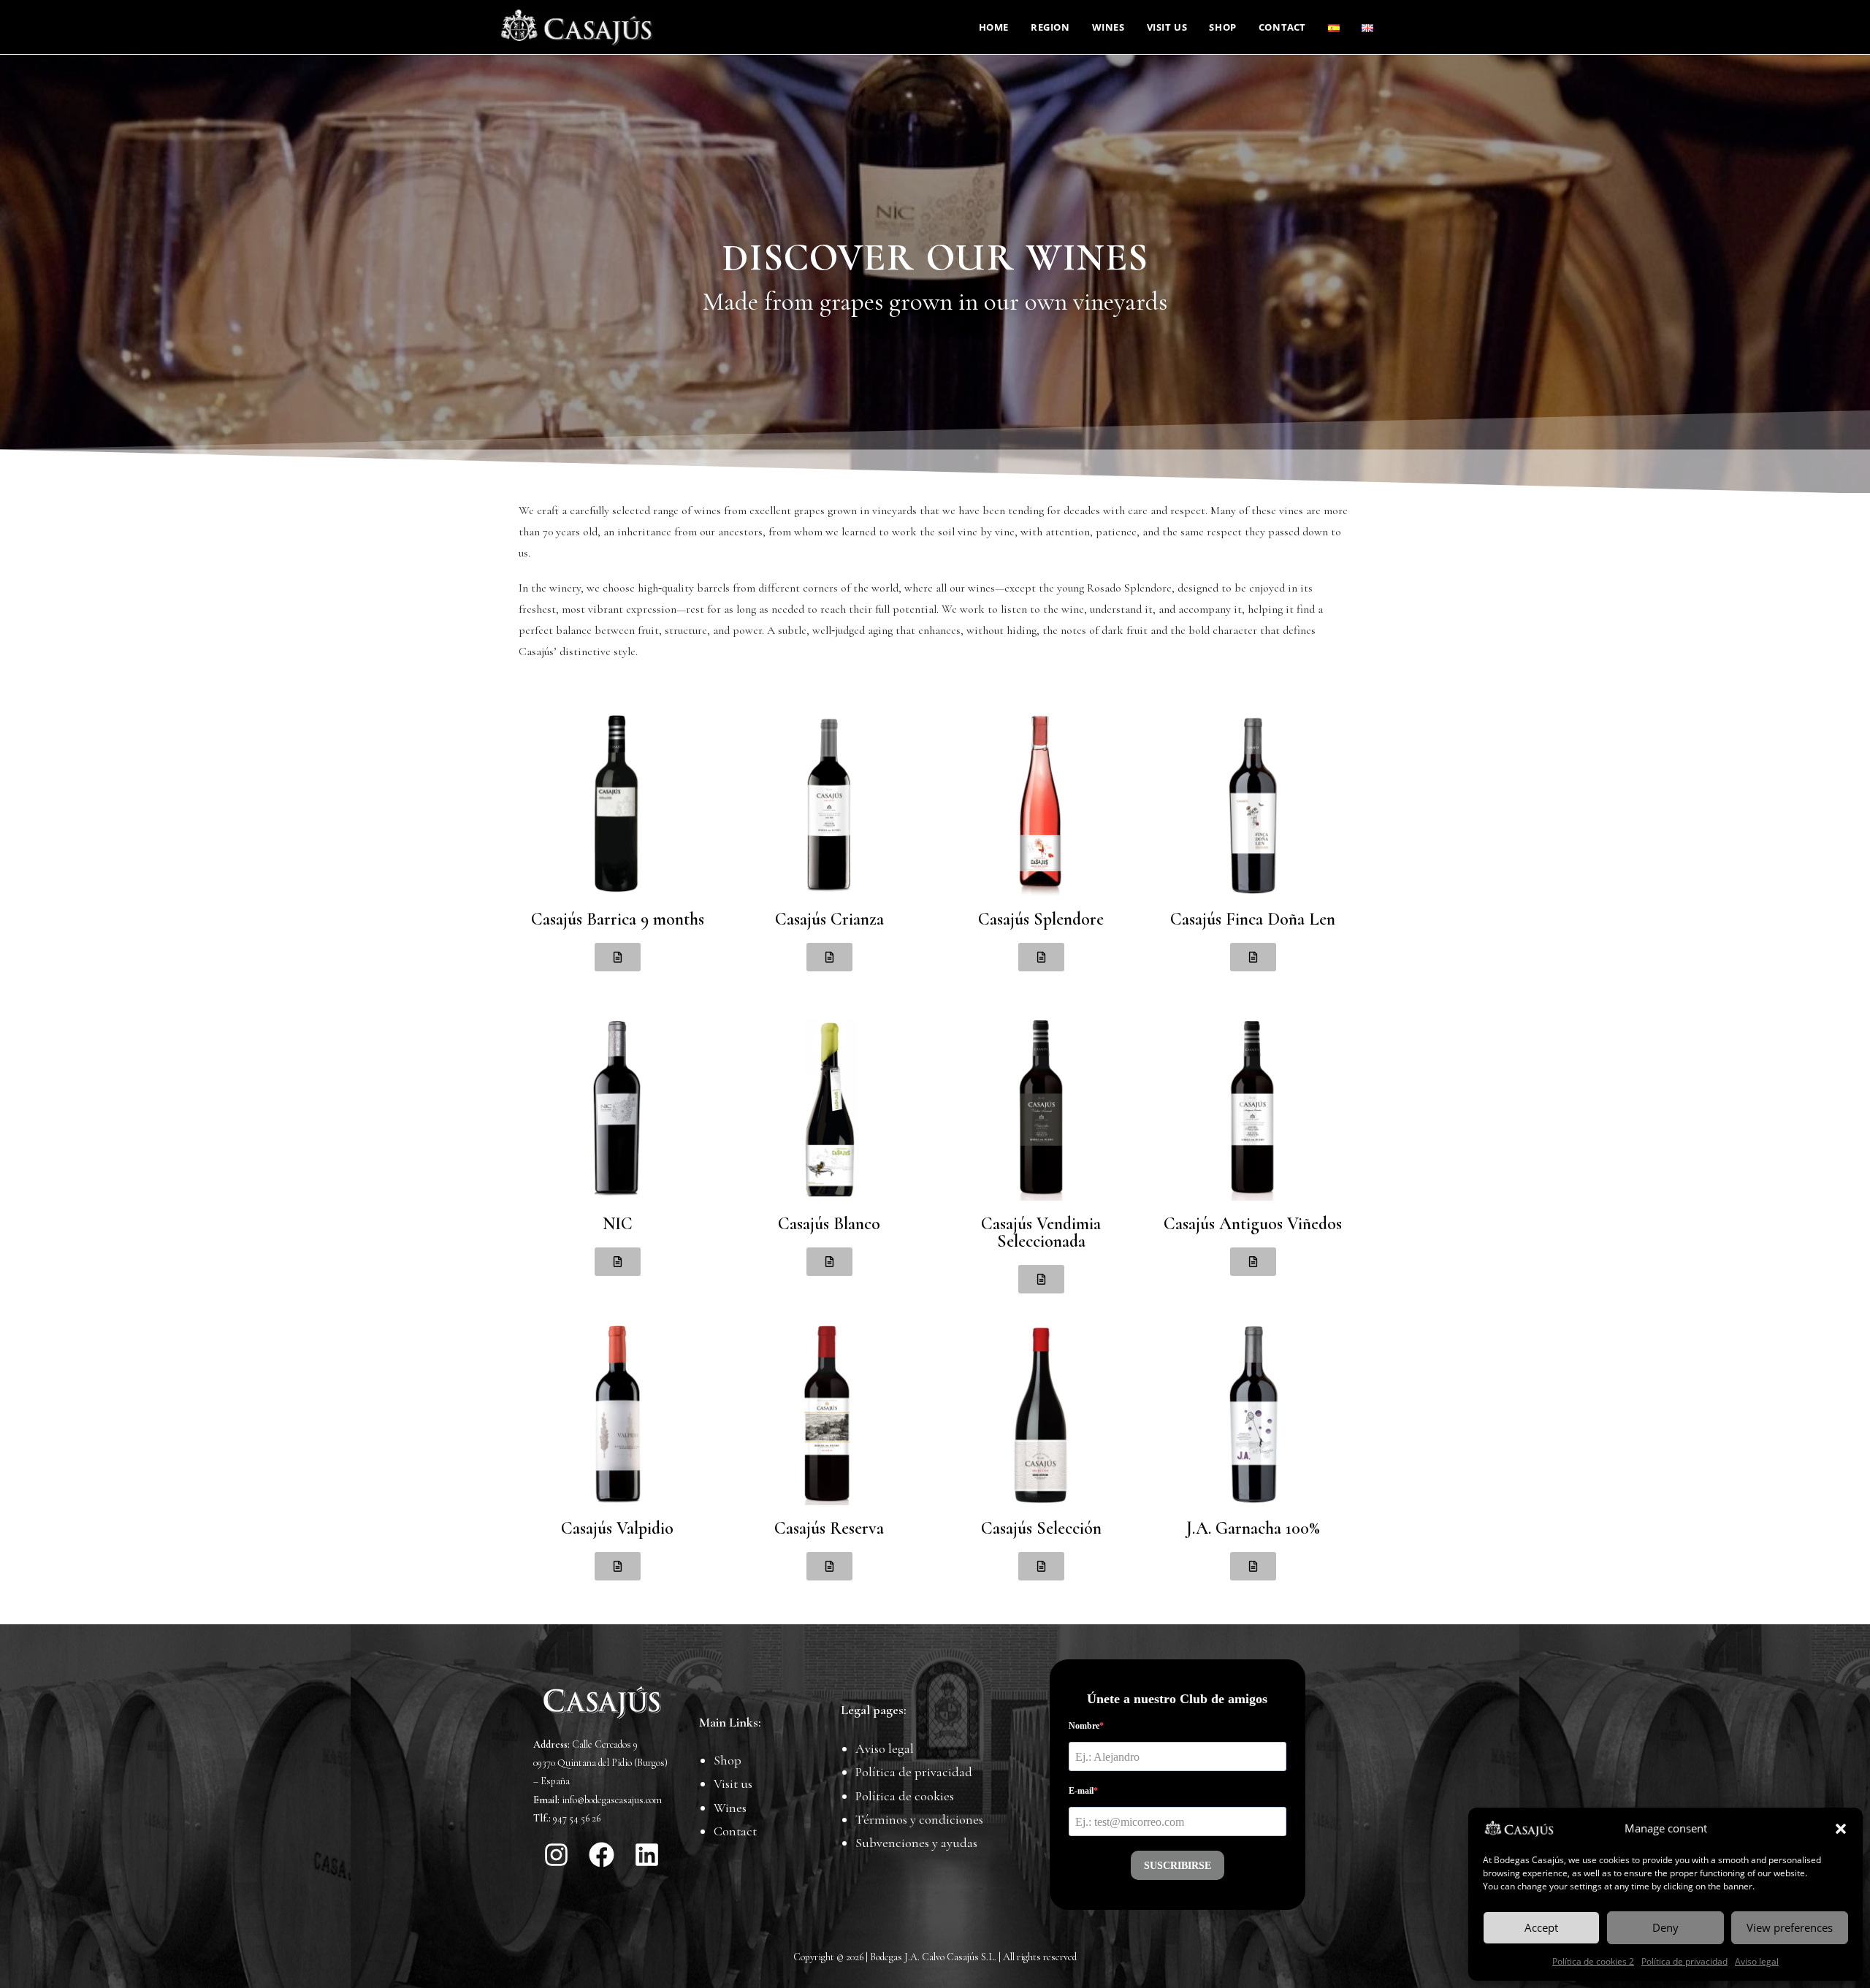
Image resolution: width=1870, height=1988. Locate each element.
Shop (728, 1760)
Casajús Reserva (829, 1528)
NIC (618, 1224)
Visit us (733, 1784)
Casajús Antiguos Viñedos (1253, 1224)
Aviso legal (1757, 1961)
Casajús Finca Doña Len (1253, 919)
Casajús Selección (1041, 1528)
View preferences (1790, 1927)
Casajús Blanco (829, 1224)
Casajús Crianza (829, 919)
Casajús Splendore (1041, 919)
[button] (1841, 1829)
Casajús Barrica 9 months (618, 919)
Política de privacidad (1684, 1961)
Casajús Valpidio (617, 1528)
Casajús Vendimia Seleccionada (1041, 1232)
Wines (730, 1808)
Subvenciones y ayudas (916, 1843)
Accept (1541, 1927)
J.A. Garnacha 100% (1253, 1528)
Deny (1665, 1927)
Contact (735, 1831)
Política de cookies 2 (1593, 1961)
